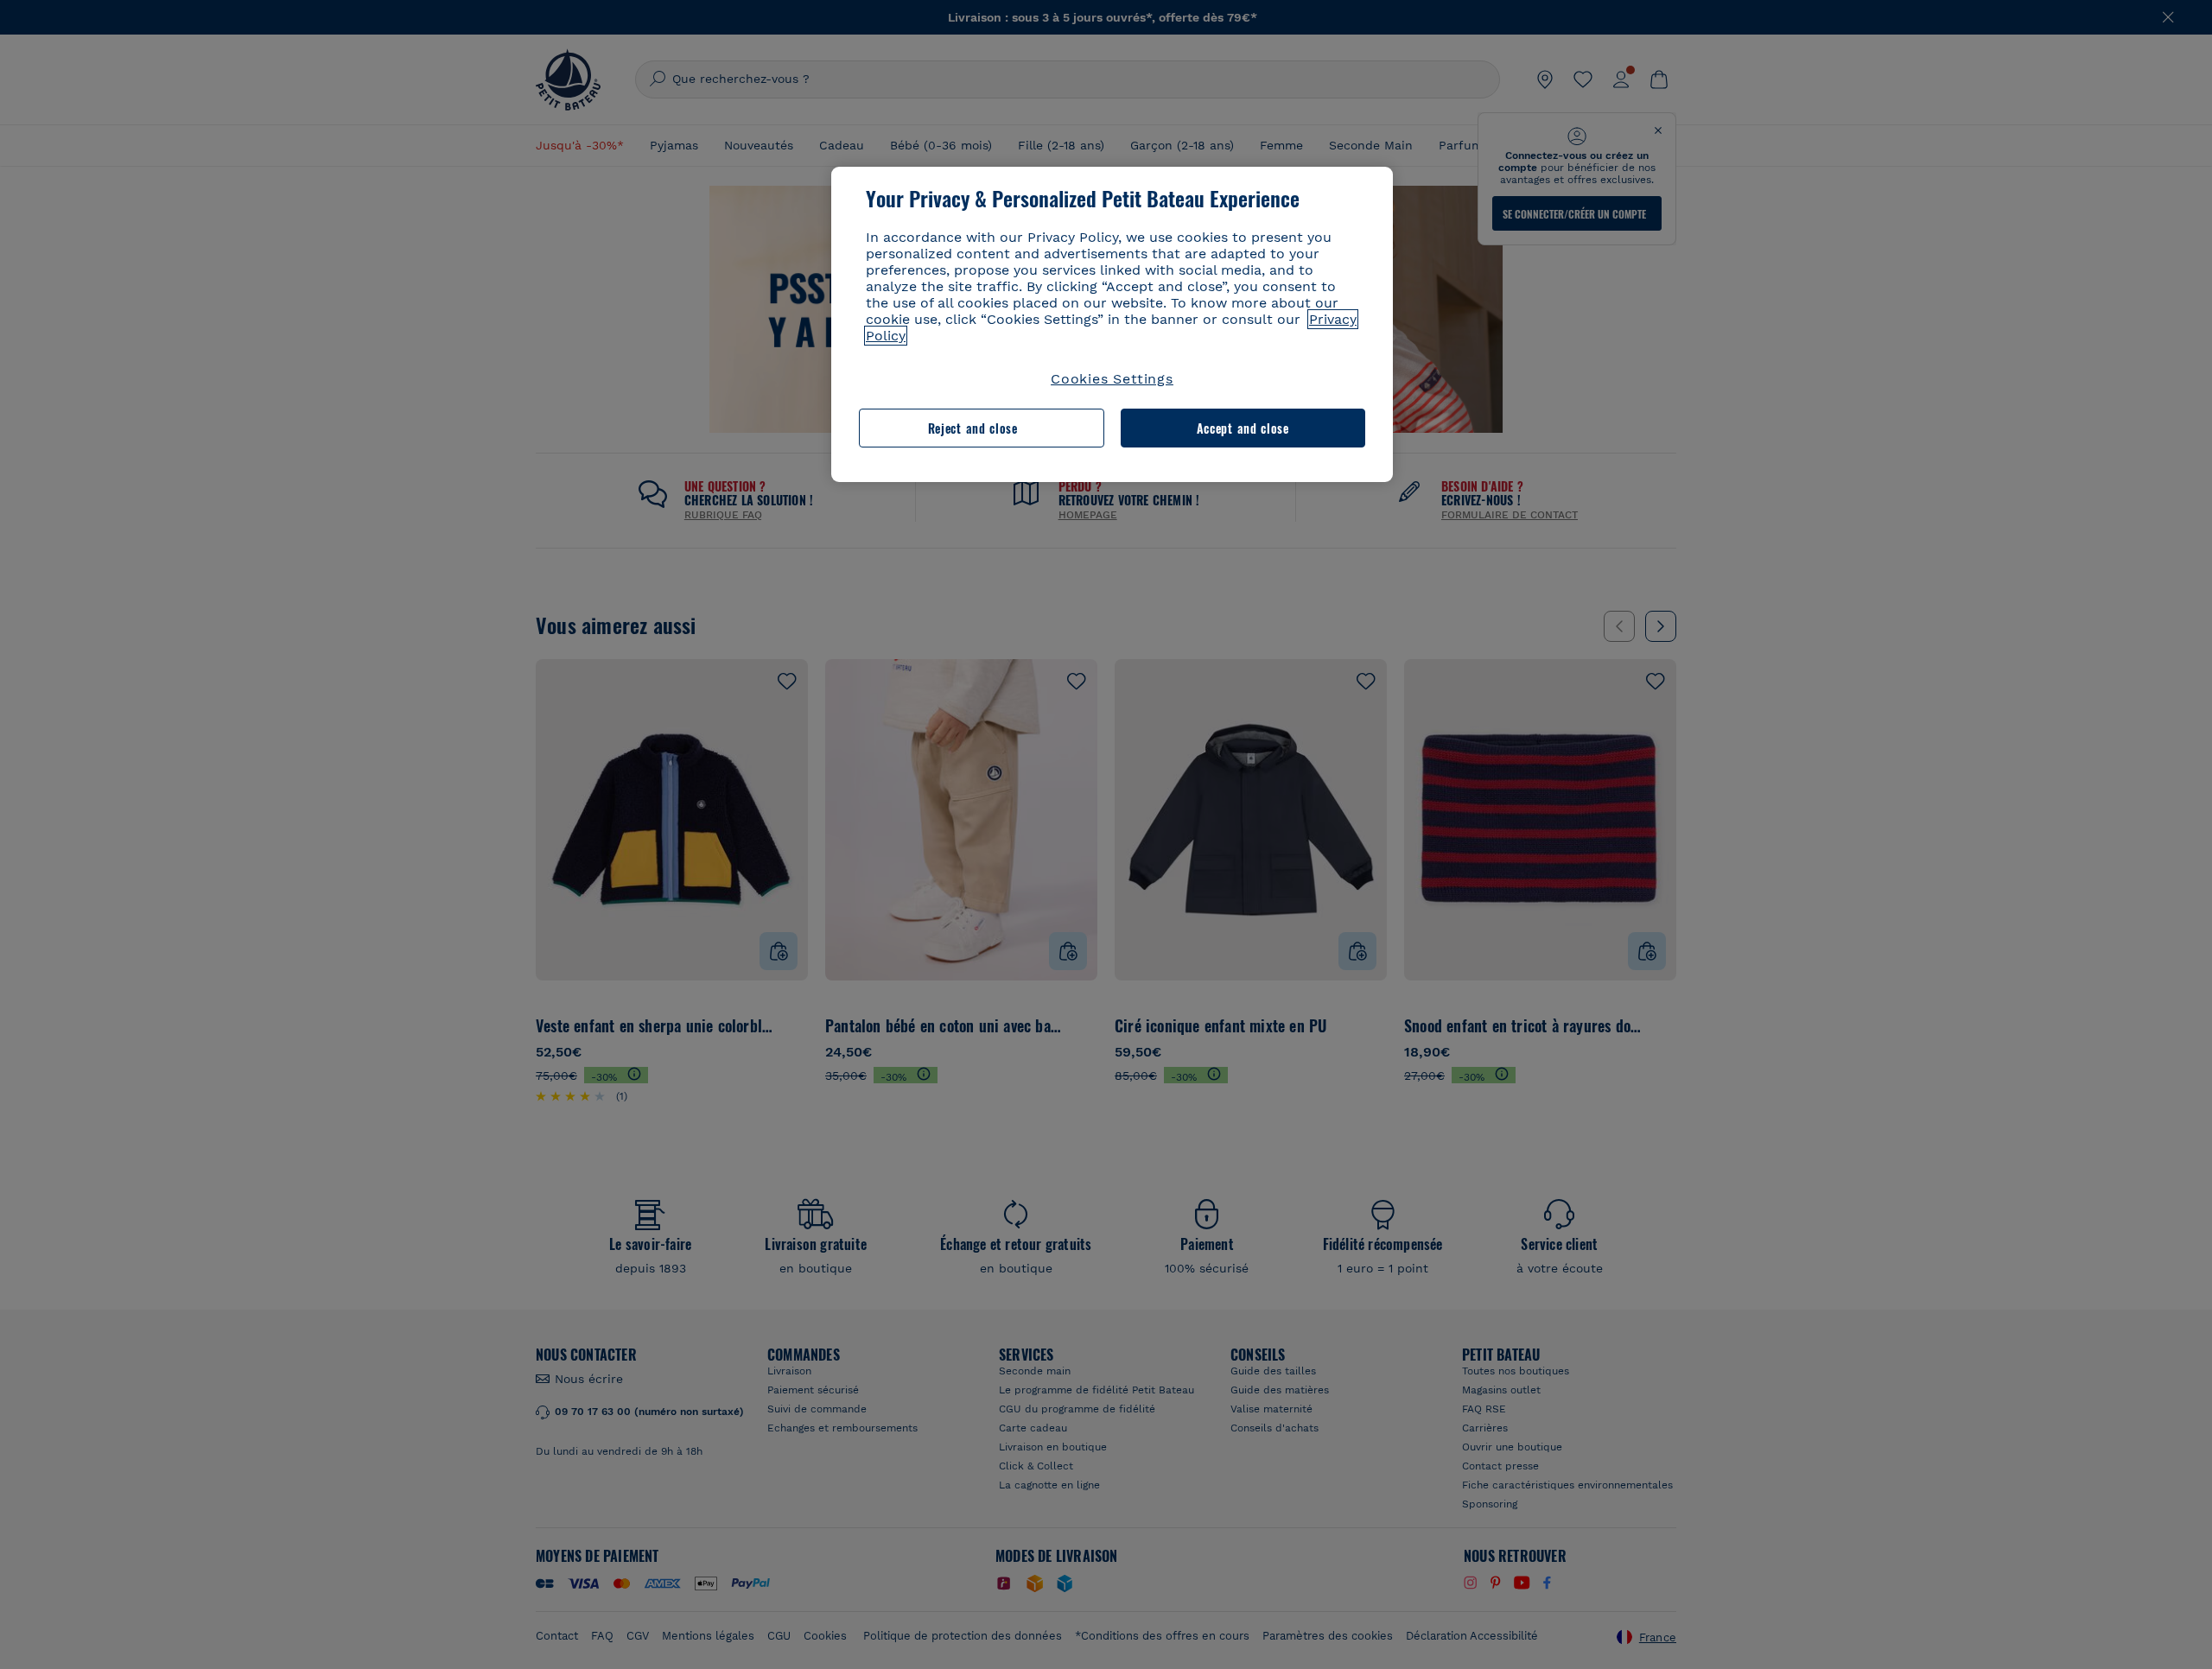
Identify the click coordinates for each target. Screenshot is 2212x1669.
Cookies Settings (1112, 379)
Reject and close (973, 428)
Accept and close (1243, 428)
